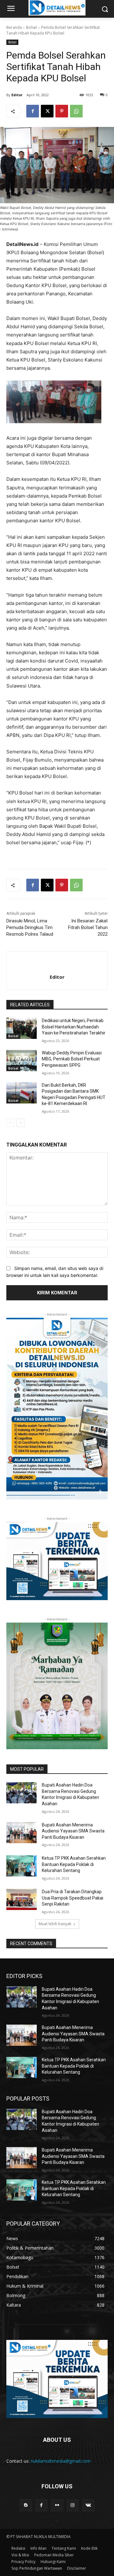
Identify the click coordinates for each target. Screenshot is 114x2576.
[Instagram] (73, 2505)
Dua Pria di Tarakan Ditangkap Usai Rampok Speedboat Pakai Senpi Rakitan (73, 1898)
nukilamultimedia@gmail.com (61, 2461)
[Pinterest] (62, 111)
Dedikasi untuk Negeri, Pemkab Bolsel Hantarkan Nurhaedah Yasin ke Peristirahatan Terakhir (74, 1027)
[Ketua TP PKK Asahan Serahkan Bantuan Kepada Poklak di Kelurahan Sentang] (22, 1866)
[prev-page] (10, 1123)
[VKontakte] (88, 2505)
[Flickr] (57, 2505)
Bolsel (32, 27)
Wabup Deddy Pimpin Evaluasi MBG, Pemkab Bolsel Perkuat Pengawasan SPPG (72, 1059)
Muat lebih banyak (55, 1924)
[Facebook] (33, 111)
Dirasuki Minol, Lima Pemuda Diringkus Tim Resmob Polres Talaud (30, 927)
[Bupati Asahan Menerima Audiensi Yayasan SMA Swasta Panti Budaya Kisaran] (22, 1833)
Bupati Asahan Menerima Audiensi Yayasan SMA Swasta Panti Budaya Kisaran (73, 1831)
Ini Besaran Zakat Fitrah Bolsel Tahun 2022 (88, 927)
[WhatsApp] (76, 111)
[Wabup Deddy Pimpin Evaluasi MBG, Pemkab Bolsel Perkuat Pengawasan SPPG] (22, 1061)
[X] (47, 111)
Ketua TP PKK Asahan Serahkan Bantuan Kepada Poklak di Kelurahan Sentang (74, 1864)
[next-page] (20, 1123)
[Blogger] (26, 2505)
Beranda (14, 27)
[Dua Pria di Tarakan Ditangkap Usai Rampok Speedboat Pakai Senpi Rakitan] (22, 1899)
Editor (17, 95)
